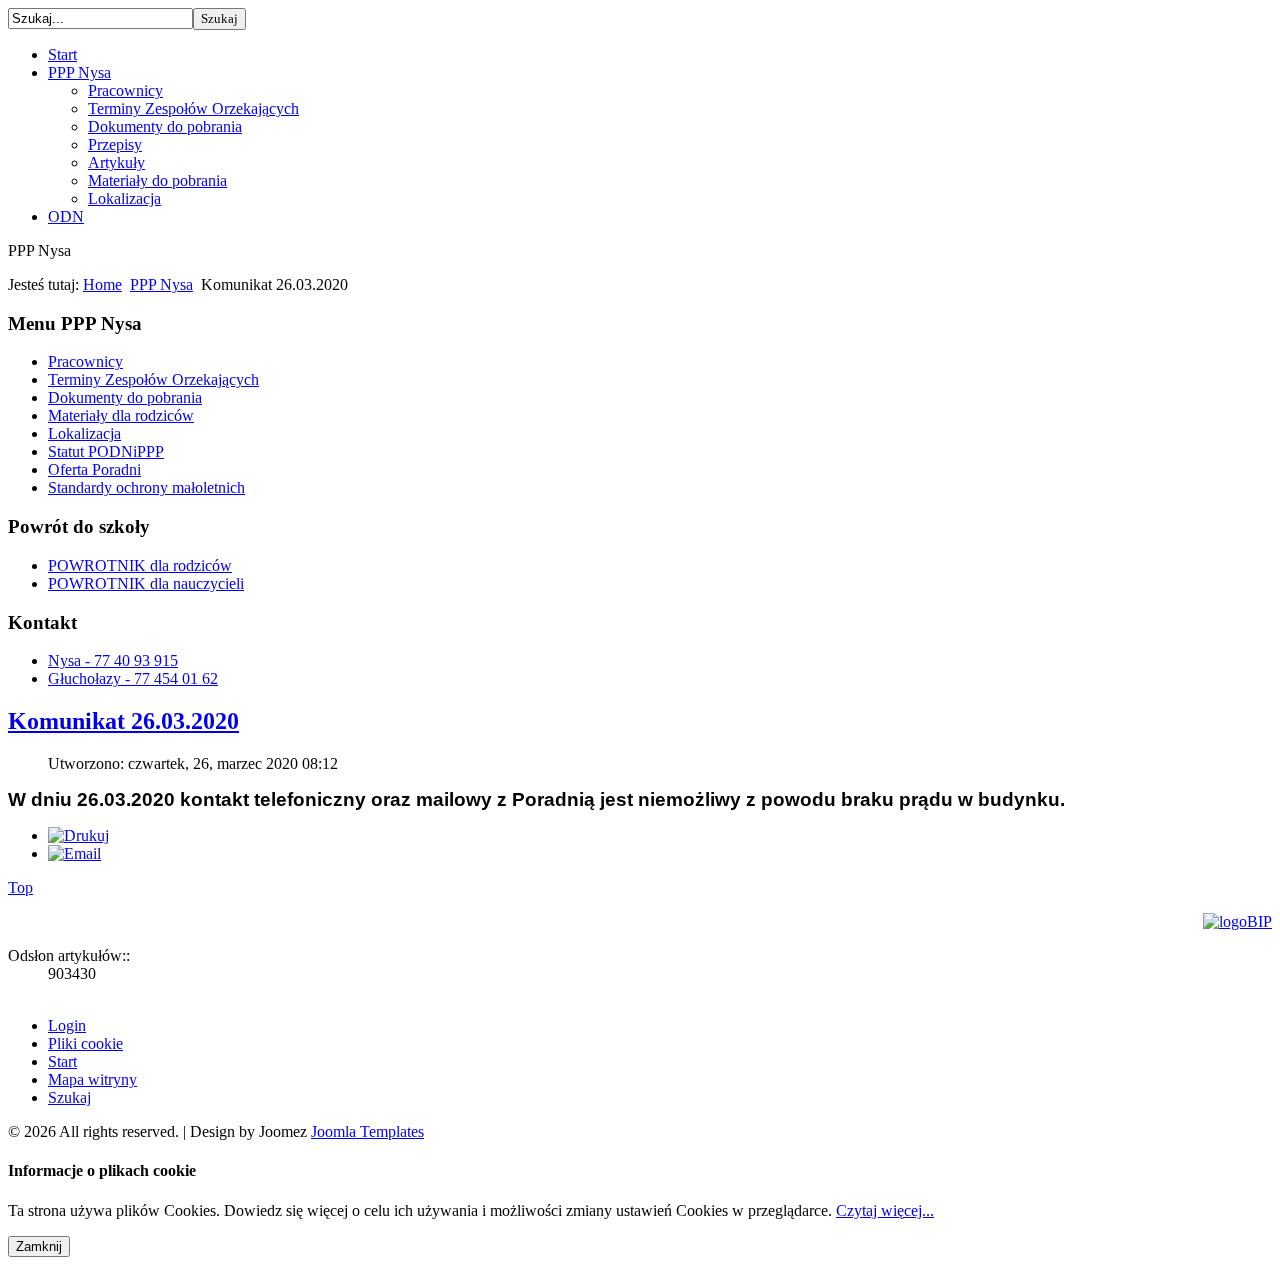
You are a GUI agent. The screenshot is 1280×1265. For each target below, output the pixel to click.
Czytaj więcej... (885, 1210)
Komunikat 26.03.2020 (123, 721)
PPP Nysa (161, 284)
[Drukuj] (78, 835)
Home (102, 284)
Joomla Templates (367, 1131)
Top (20, 887)
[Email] (74, 853)
